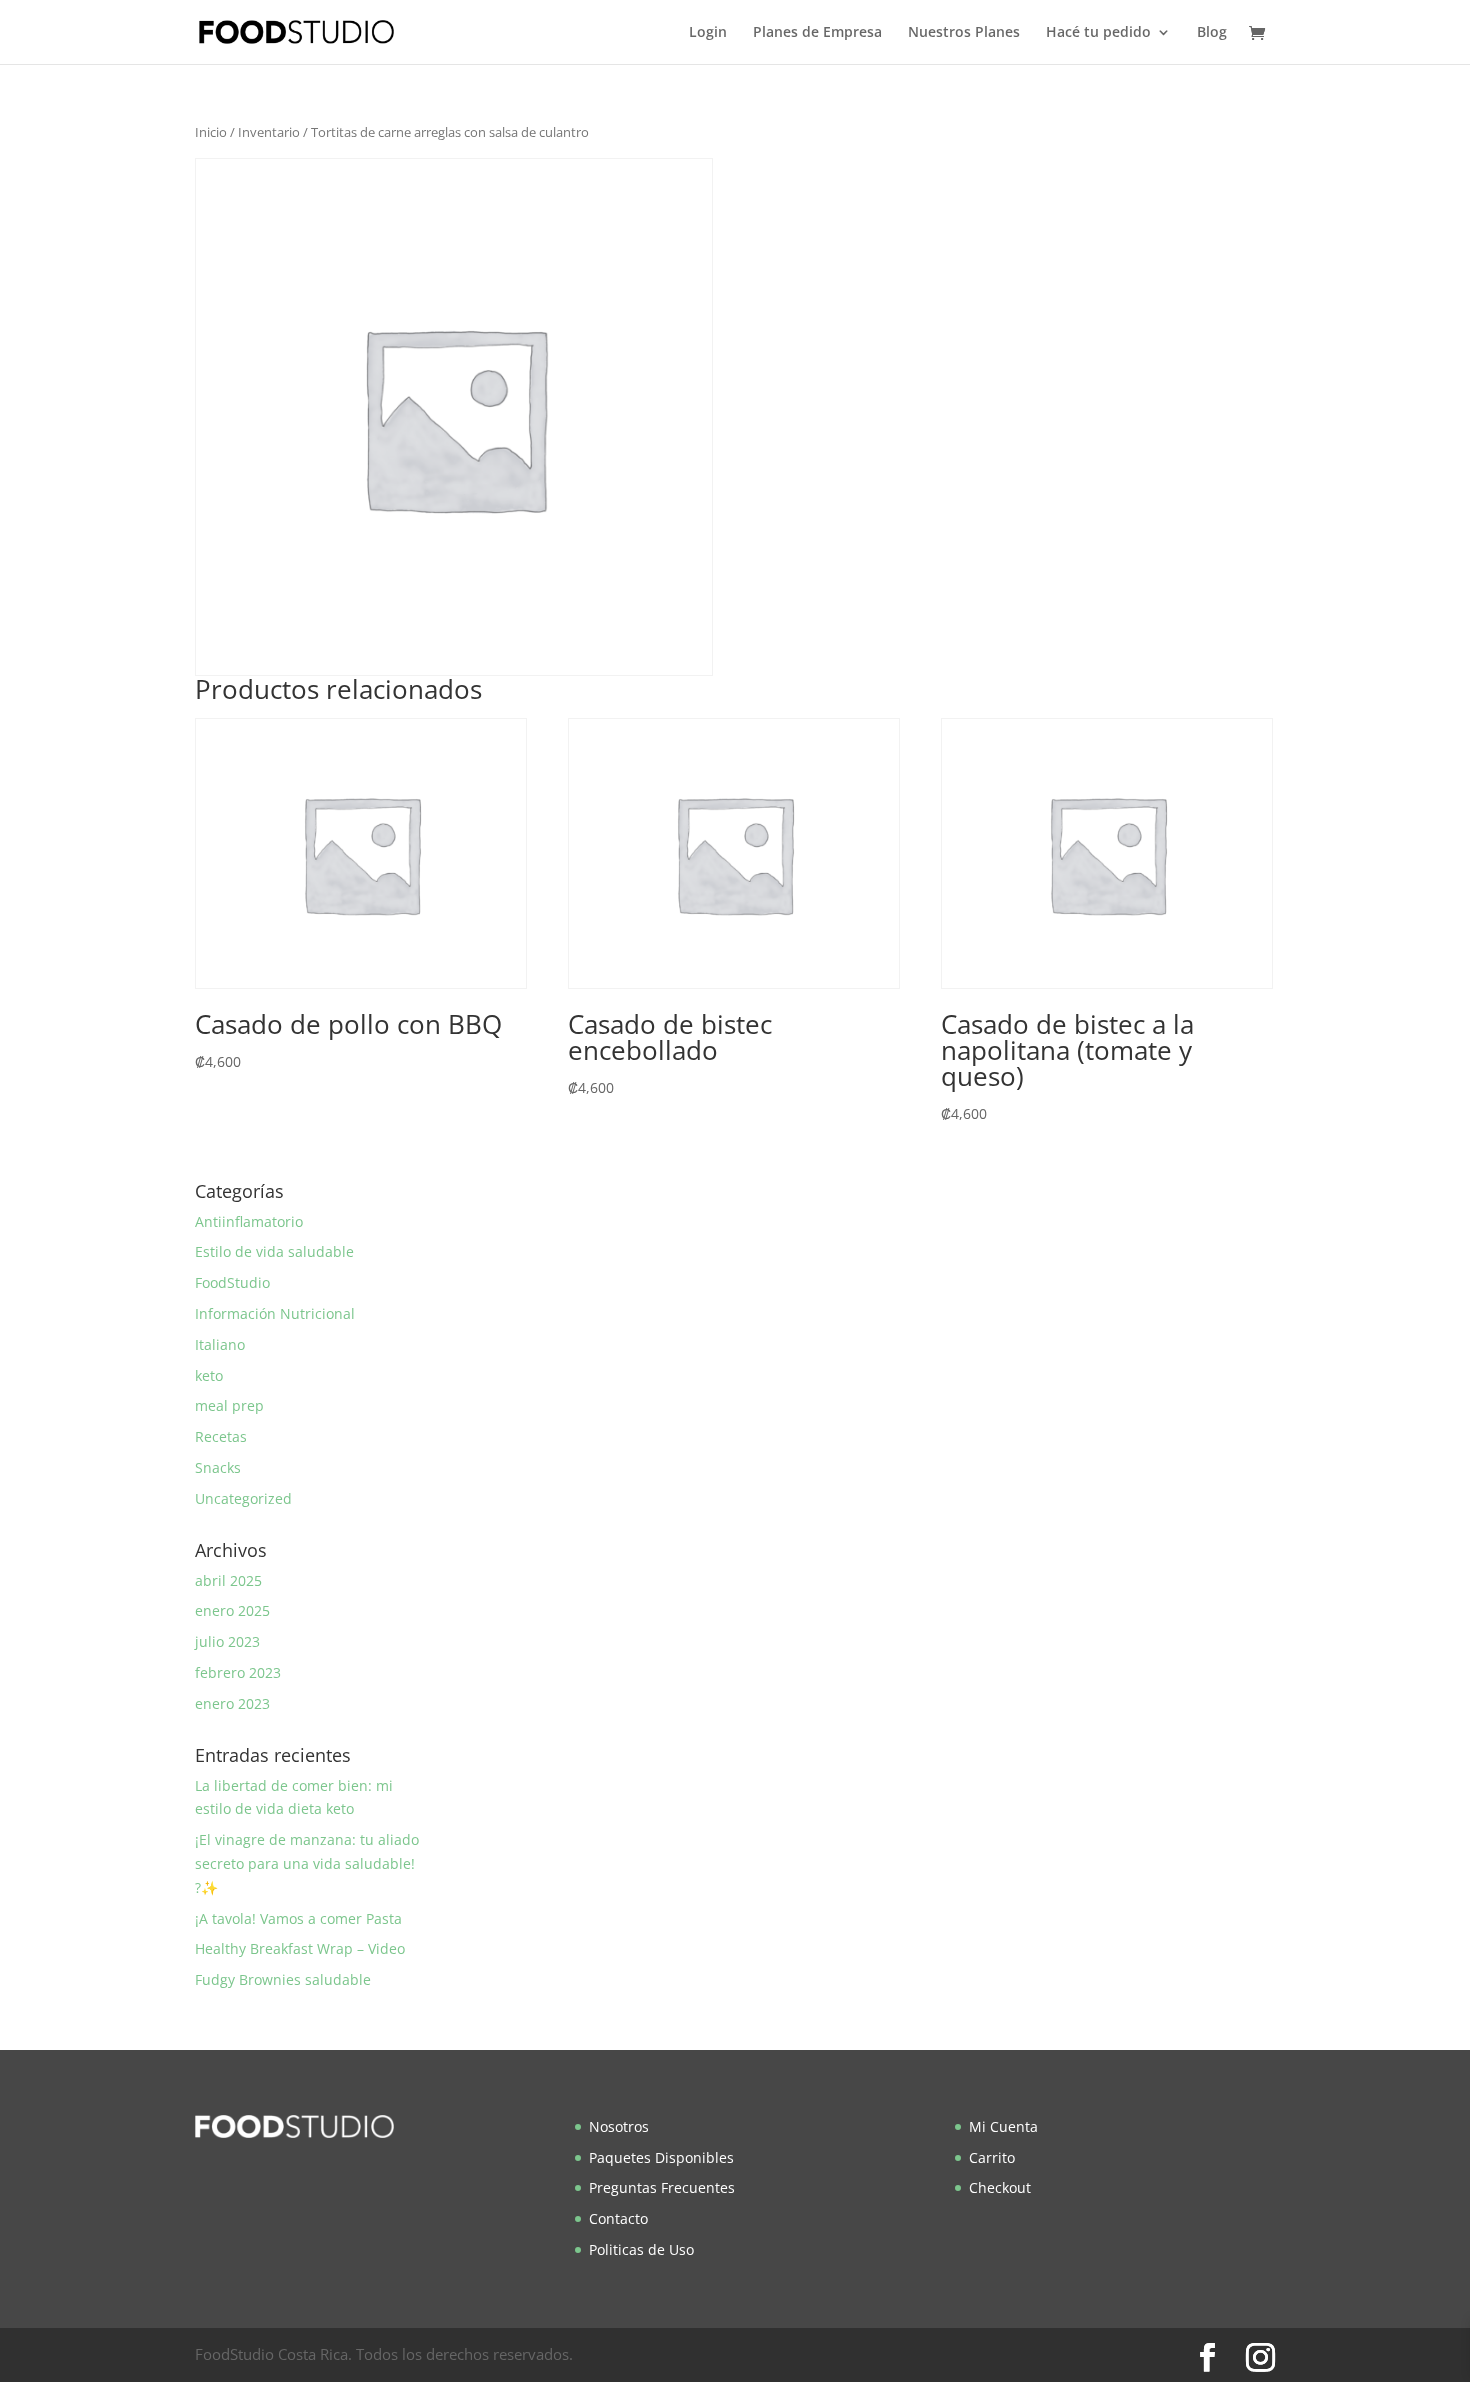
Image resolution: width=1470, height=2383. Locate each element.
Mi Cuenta (1003, 2126)
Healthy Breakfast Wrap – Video (300, 1948)
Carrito (992, 2157)
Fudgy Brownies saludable (283, 1979)
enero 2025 (232, 1610)
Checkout (1000, 2187)
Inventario (269, 132)
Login (708, 33)
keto (209, 1375)
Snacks (218, 1467)
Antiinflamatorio (249, 1221)
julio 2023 (227, 1641)
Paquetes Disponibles (661, 2157)
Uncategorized (243, 1498)
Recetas (221, 1436)
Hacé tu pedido (1098, 33)
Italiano (220, 1344)
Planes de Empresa (817, 33)
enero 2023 (232, 1703)
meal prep (229, 1405)
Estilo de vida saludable (274, 1251)
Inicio (211, 132)
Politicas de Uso (641, 2249)
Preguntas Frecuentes (662, 2187)
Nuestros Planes (964, 33)
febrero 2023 (238, 1672)
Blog (1212, 33)
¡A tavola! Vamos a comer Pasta (298, 1918)
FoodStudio (232, 1282)
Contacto (618, 2218)
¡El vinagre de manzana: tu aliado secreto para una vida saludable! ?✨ (307, 1863)
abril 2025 (228, 1580)
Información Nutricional (275, 1313)
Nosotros (619, 2126)
